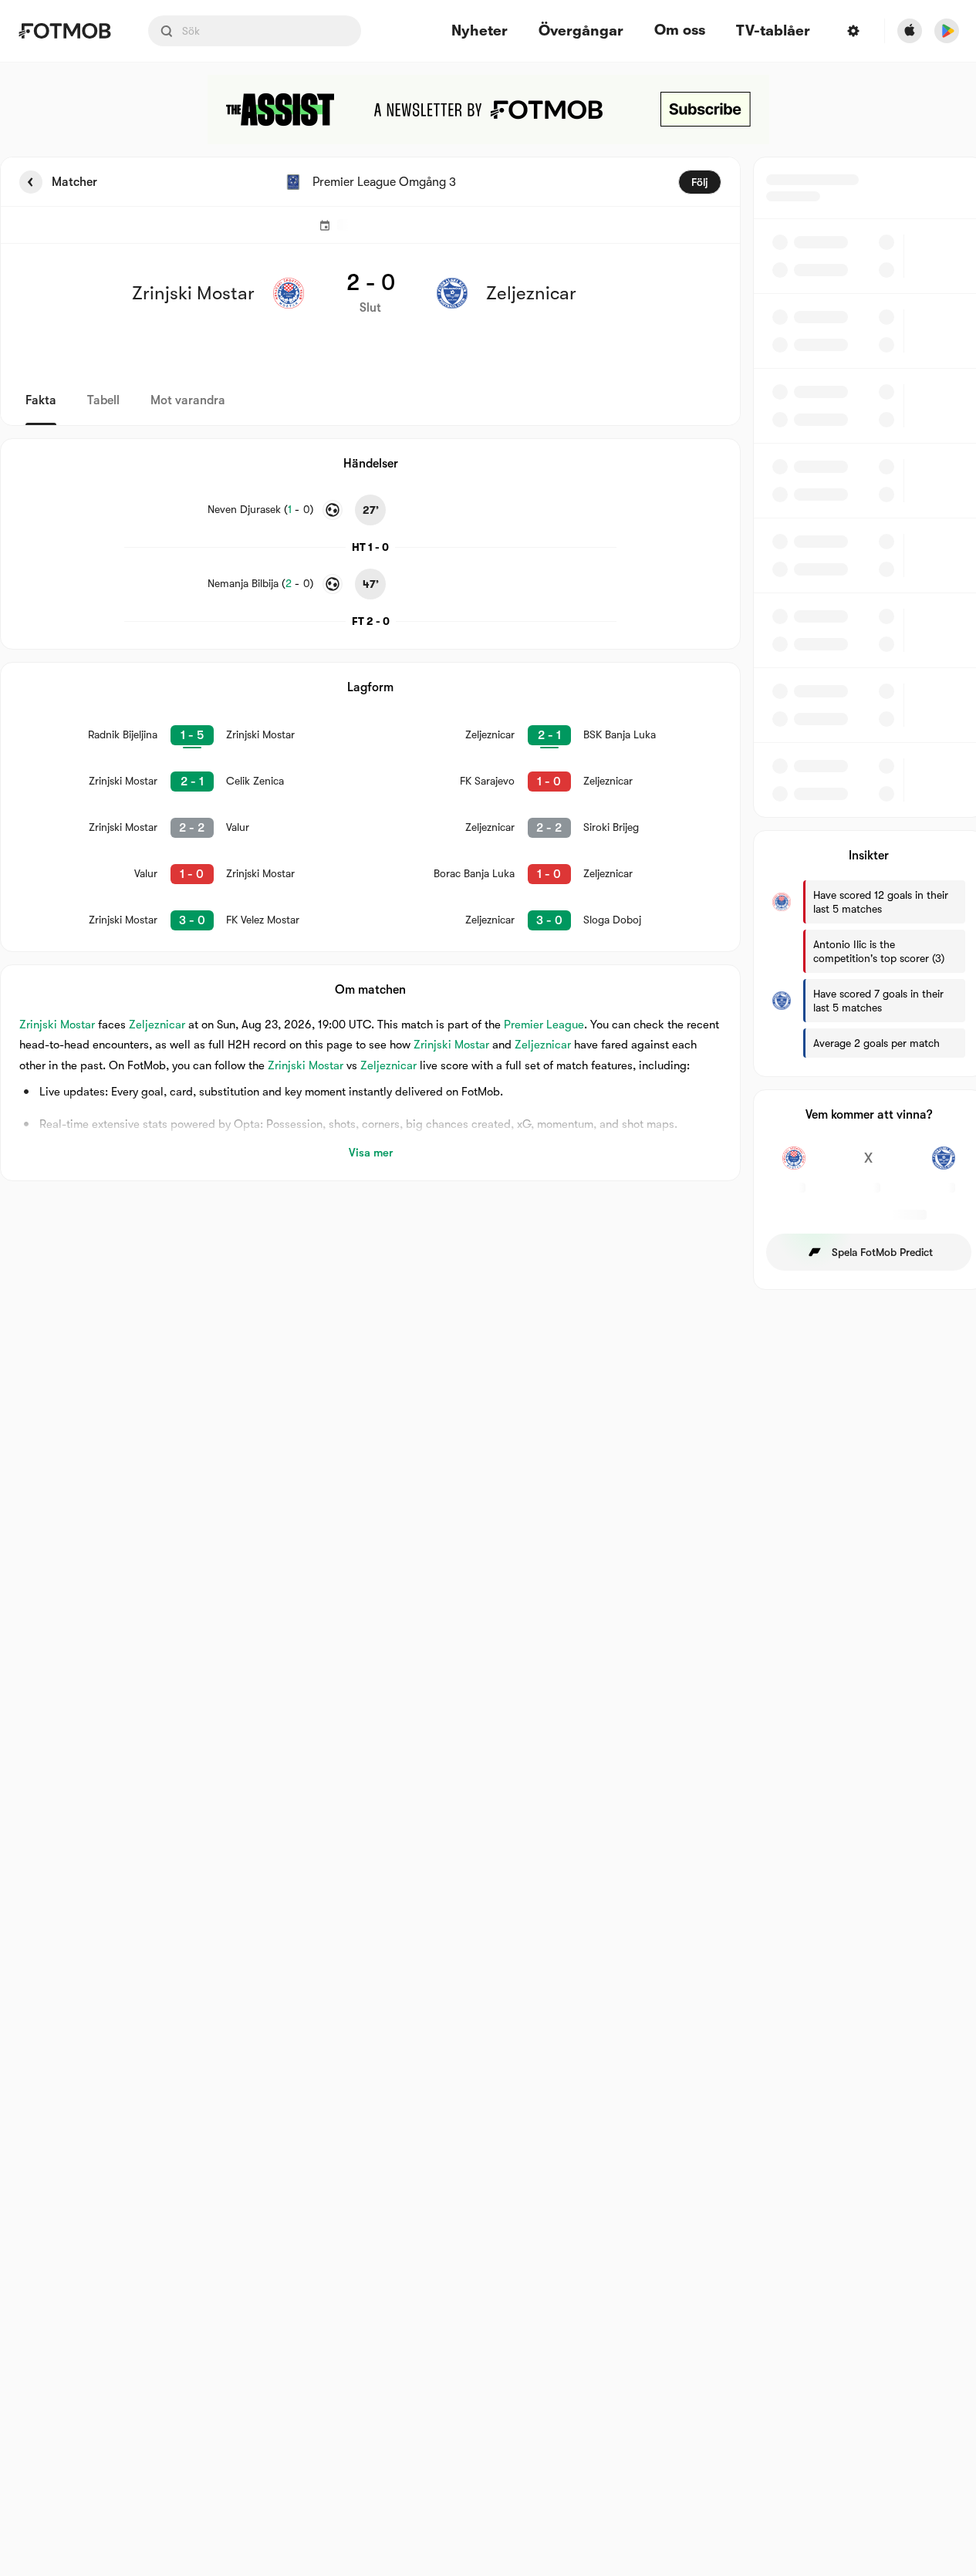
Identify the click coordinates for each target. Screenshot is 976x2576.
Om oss (680, 30)
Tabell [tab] (103, 400)
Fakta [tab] (41, 400)
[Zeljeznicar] (943, 1166)
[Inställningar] (853, 31)
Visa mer (371, 1153)
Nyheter (480, 31)
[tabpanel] (488, 723)
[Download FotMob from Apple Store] (910, 31)
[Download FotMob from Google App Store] (947, 31)
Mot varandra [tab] (188, 400)
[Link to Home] (64, 31)
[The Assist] (488, 110)
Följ (700, 182)
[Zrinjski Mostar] (794, 1166)
